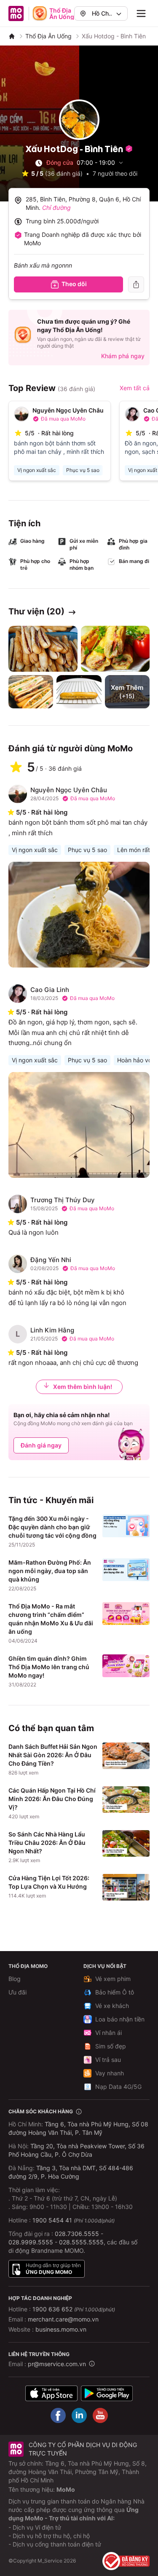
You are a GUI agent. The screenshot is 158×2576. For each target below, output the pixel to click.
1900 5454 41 (52, 2220)
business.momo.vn (61, 2329)
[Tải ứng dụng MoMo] (51, 2393)
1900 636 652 (74, 2309)
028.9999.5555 (31, 2242)
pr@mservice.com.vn (57, 2364)
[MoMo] (12, 36)
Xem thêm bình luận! (83, 1387)
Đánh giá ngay (41, 1445)
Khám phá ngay (123, 356)
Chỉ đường (56, 208)
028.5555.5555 (81, 2242)
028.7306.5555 (77, 2234)
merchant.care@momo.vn (63, 2319)
